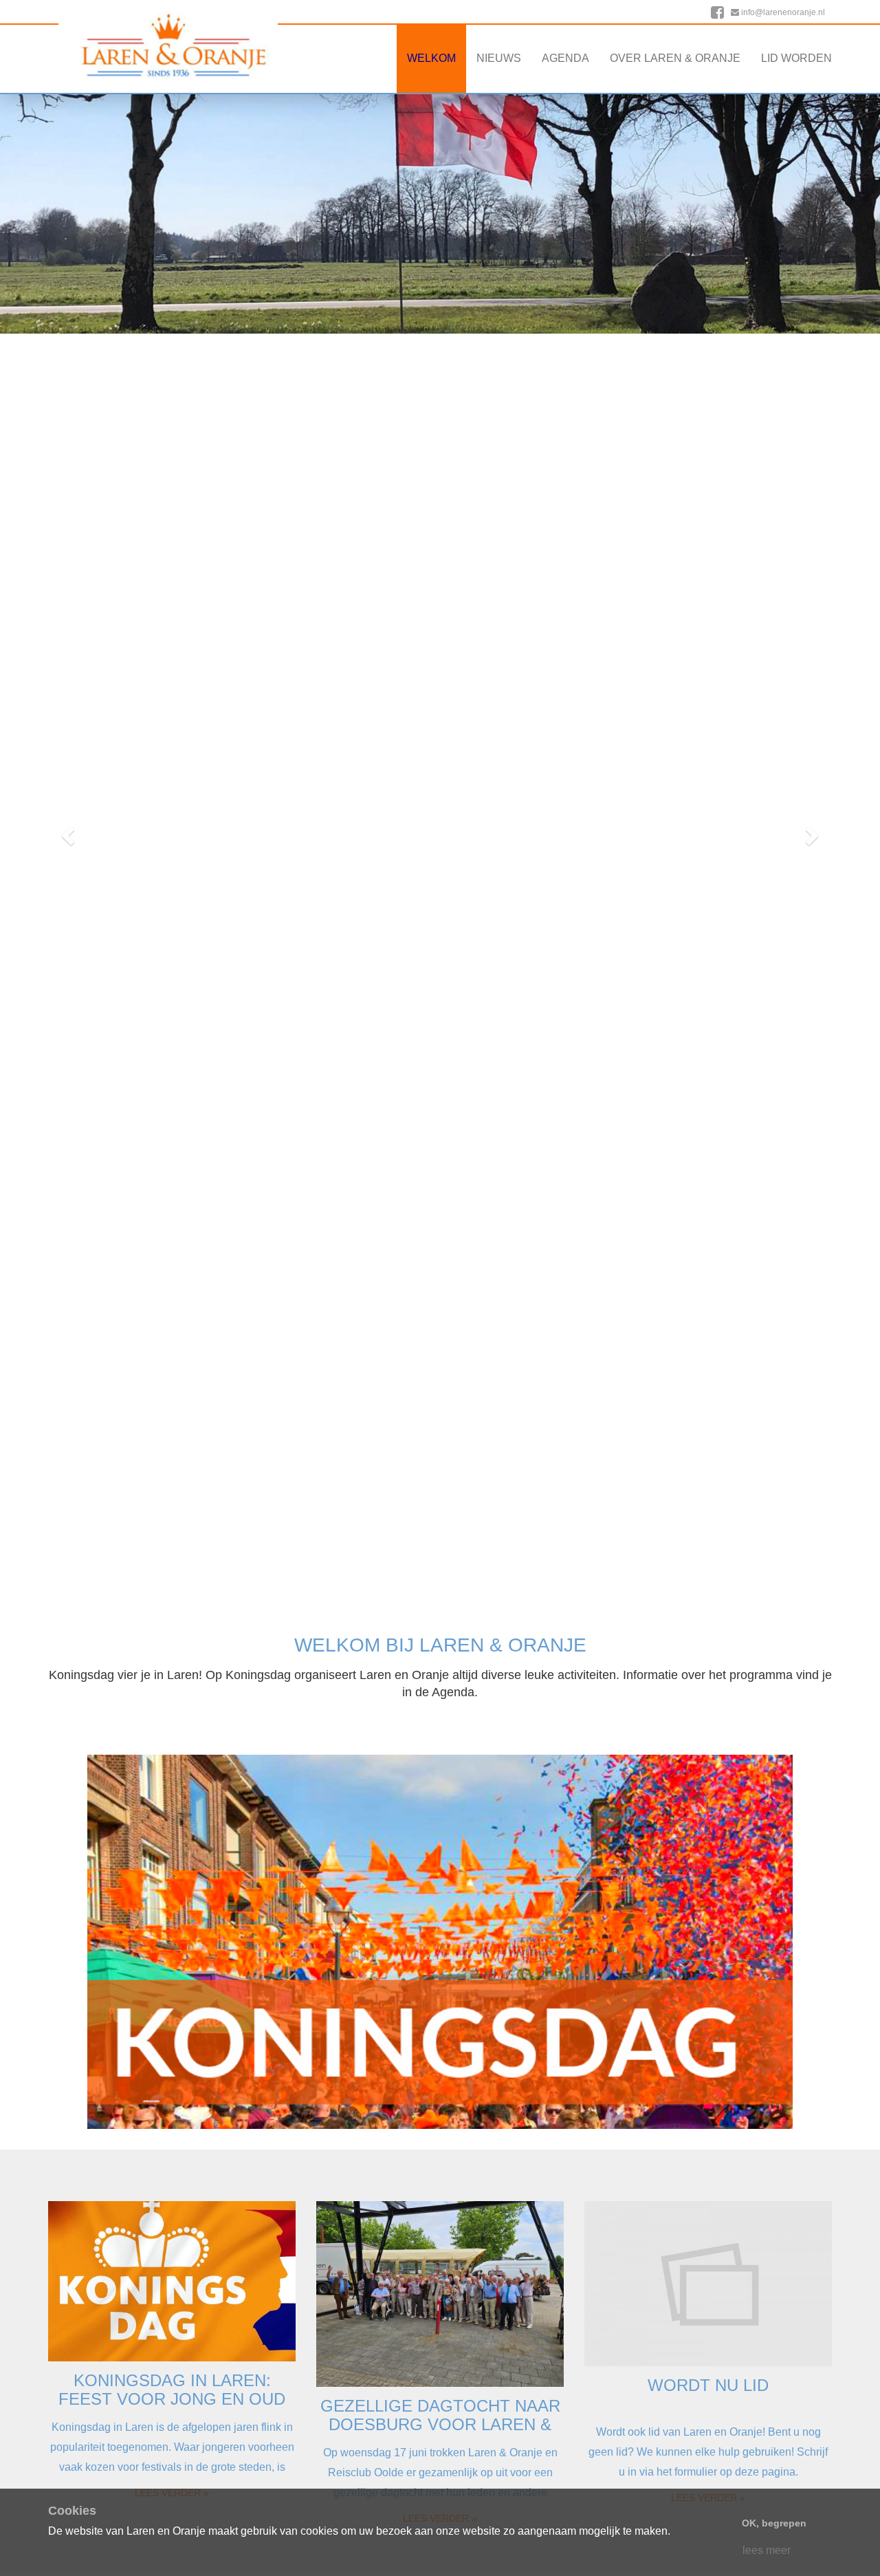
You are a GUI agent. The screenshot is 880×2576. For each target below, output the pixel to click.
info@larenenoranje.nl (782, 12)
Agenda (565, 58)
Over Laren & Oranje (675, 58)
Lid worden (796, 58)
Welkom (431, 58)
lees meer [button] (767, 2550)
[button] (66, 831)
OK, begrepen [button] (774, 2523)
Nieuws (499, 58)
